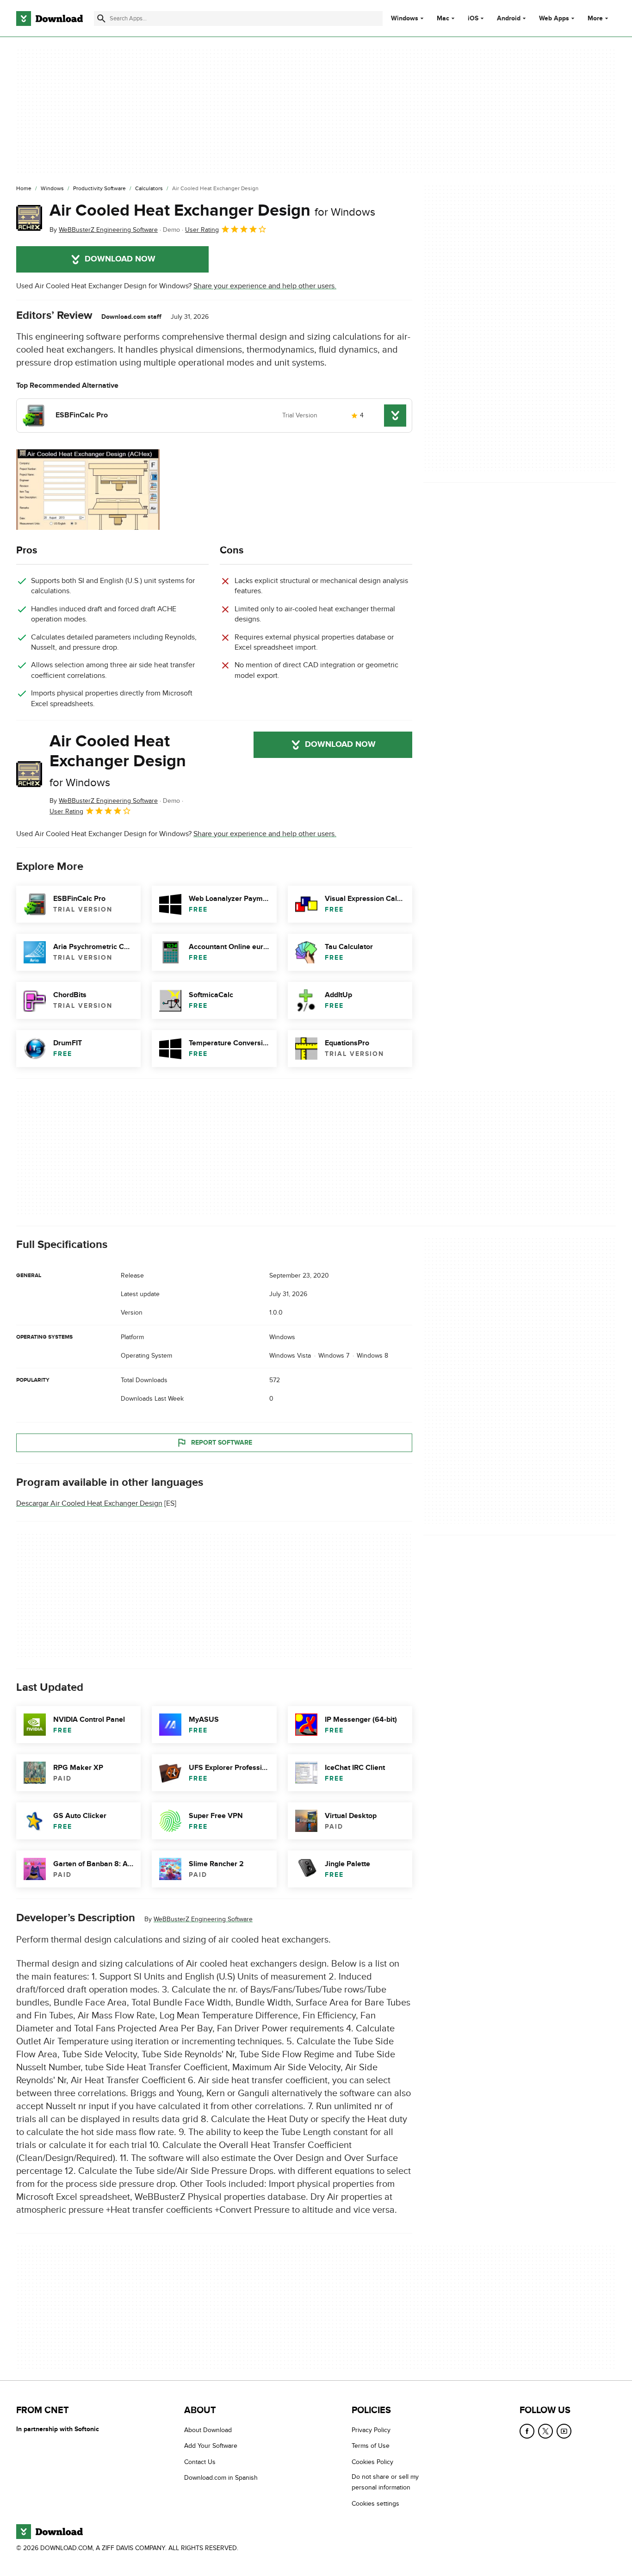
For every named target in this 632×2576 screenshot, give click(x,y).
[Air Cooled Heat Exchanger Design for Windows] (29, 218)
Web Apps (554, 19)
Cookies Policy (372, 2462)
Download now (120, 259)
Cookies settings (375, 2504)
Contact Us (200, 2462)
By (104, 230)
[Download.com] (50, 19)
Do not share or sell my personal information (385, 2483)
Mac (443, 19)
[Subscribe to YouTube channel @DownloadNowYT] (564, 2431)
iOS (473, 19)
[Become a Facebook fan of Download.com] (527, 2431)
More (595, 18)
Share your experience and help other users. (265, 286)
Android (509, 19)
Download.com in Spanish (221, 2478)
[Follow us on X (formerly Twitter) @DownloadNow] (545, 2431)
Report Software (222, 1442)
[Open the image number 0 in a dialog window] (88, 490)
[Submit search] (101, 19)
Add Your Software (211, 2446)
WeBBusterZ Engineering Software (203, 1919)
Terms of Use (371, 2446)
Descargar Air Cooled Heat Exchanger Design (89, 1503)
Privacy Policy (371, 2430)
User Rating (202, 230)
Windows (405, 19)
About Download (208, 2430)
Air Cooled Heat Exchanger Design (212, 211)
